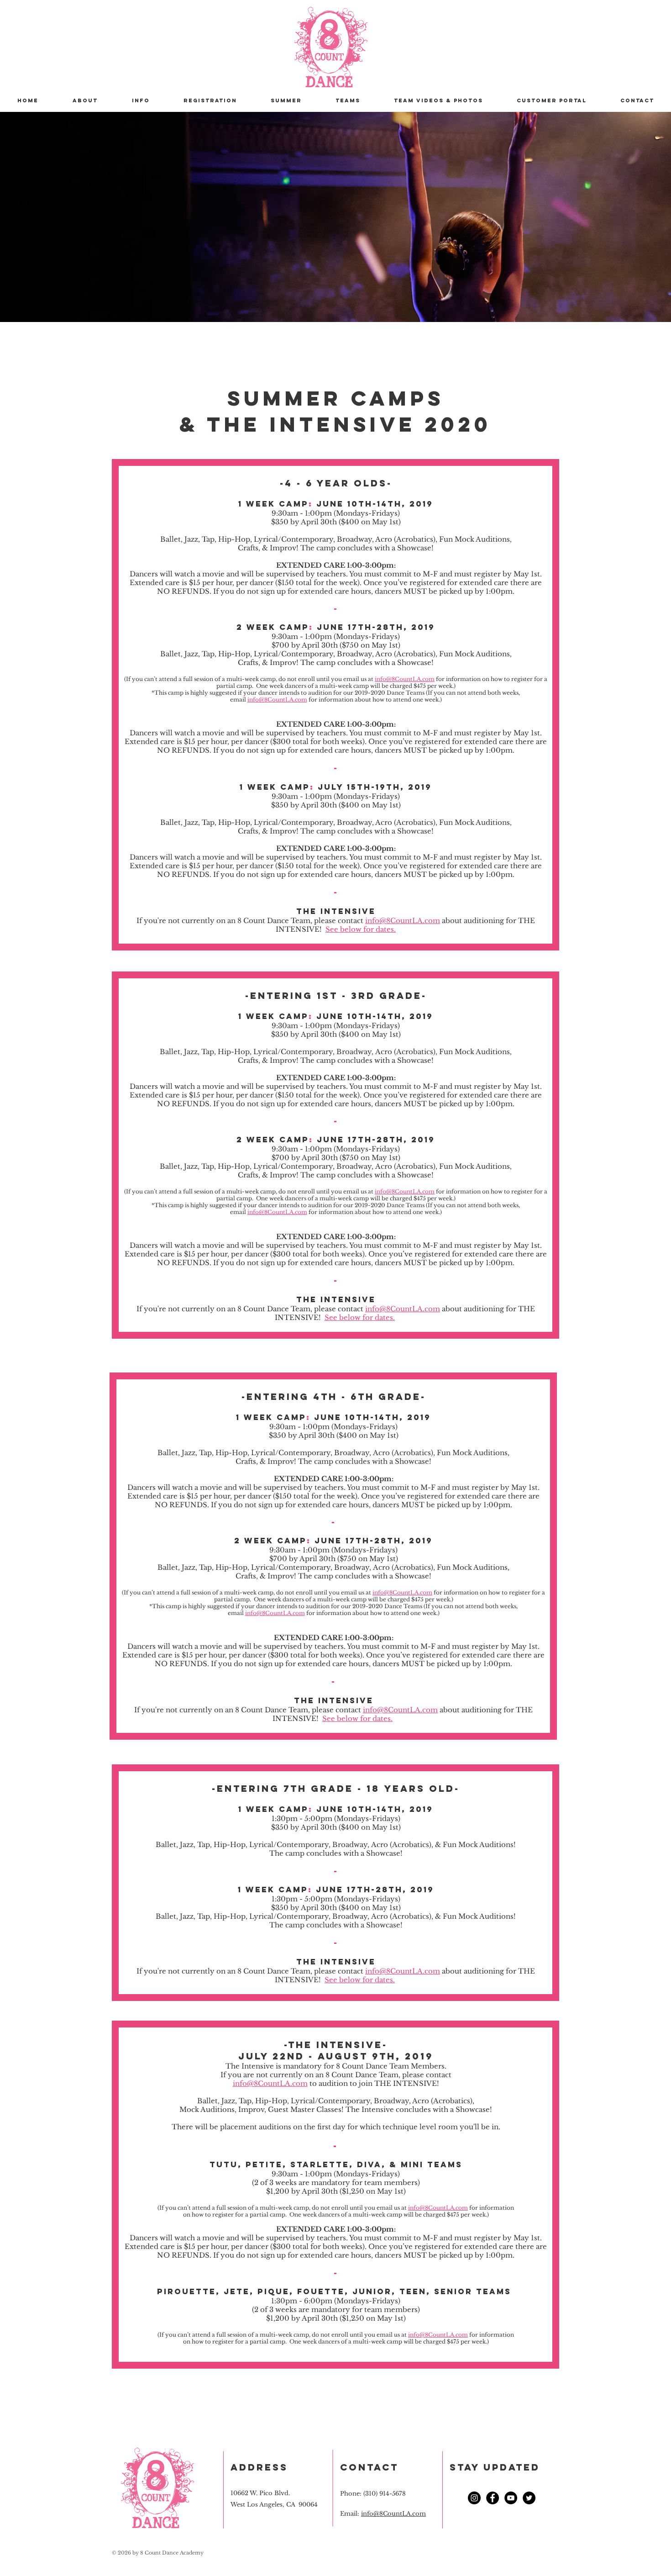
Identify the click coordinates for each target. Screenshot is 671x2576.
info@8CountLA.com (405, 679)
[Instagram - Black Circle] (474, 2498)
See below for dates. (361, 929)
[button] (141, 100)
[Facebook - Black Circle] (493, 2498)
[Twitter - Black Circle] (529, 2498)
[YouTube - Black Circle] (511, 2498)
